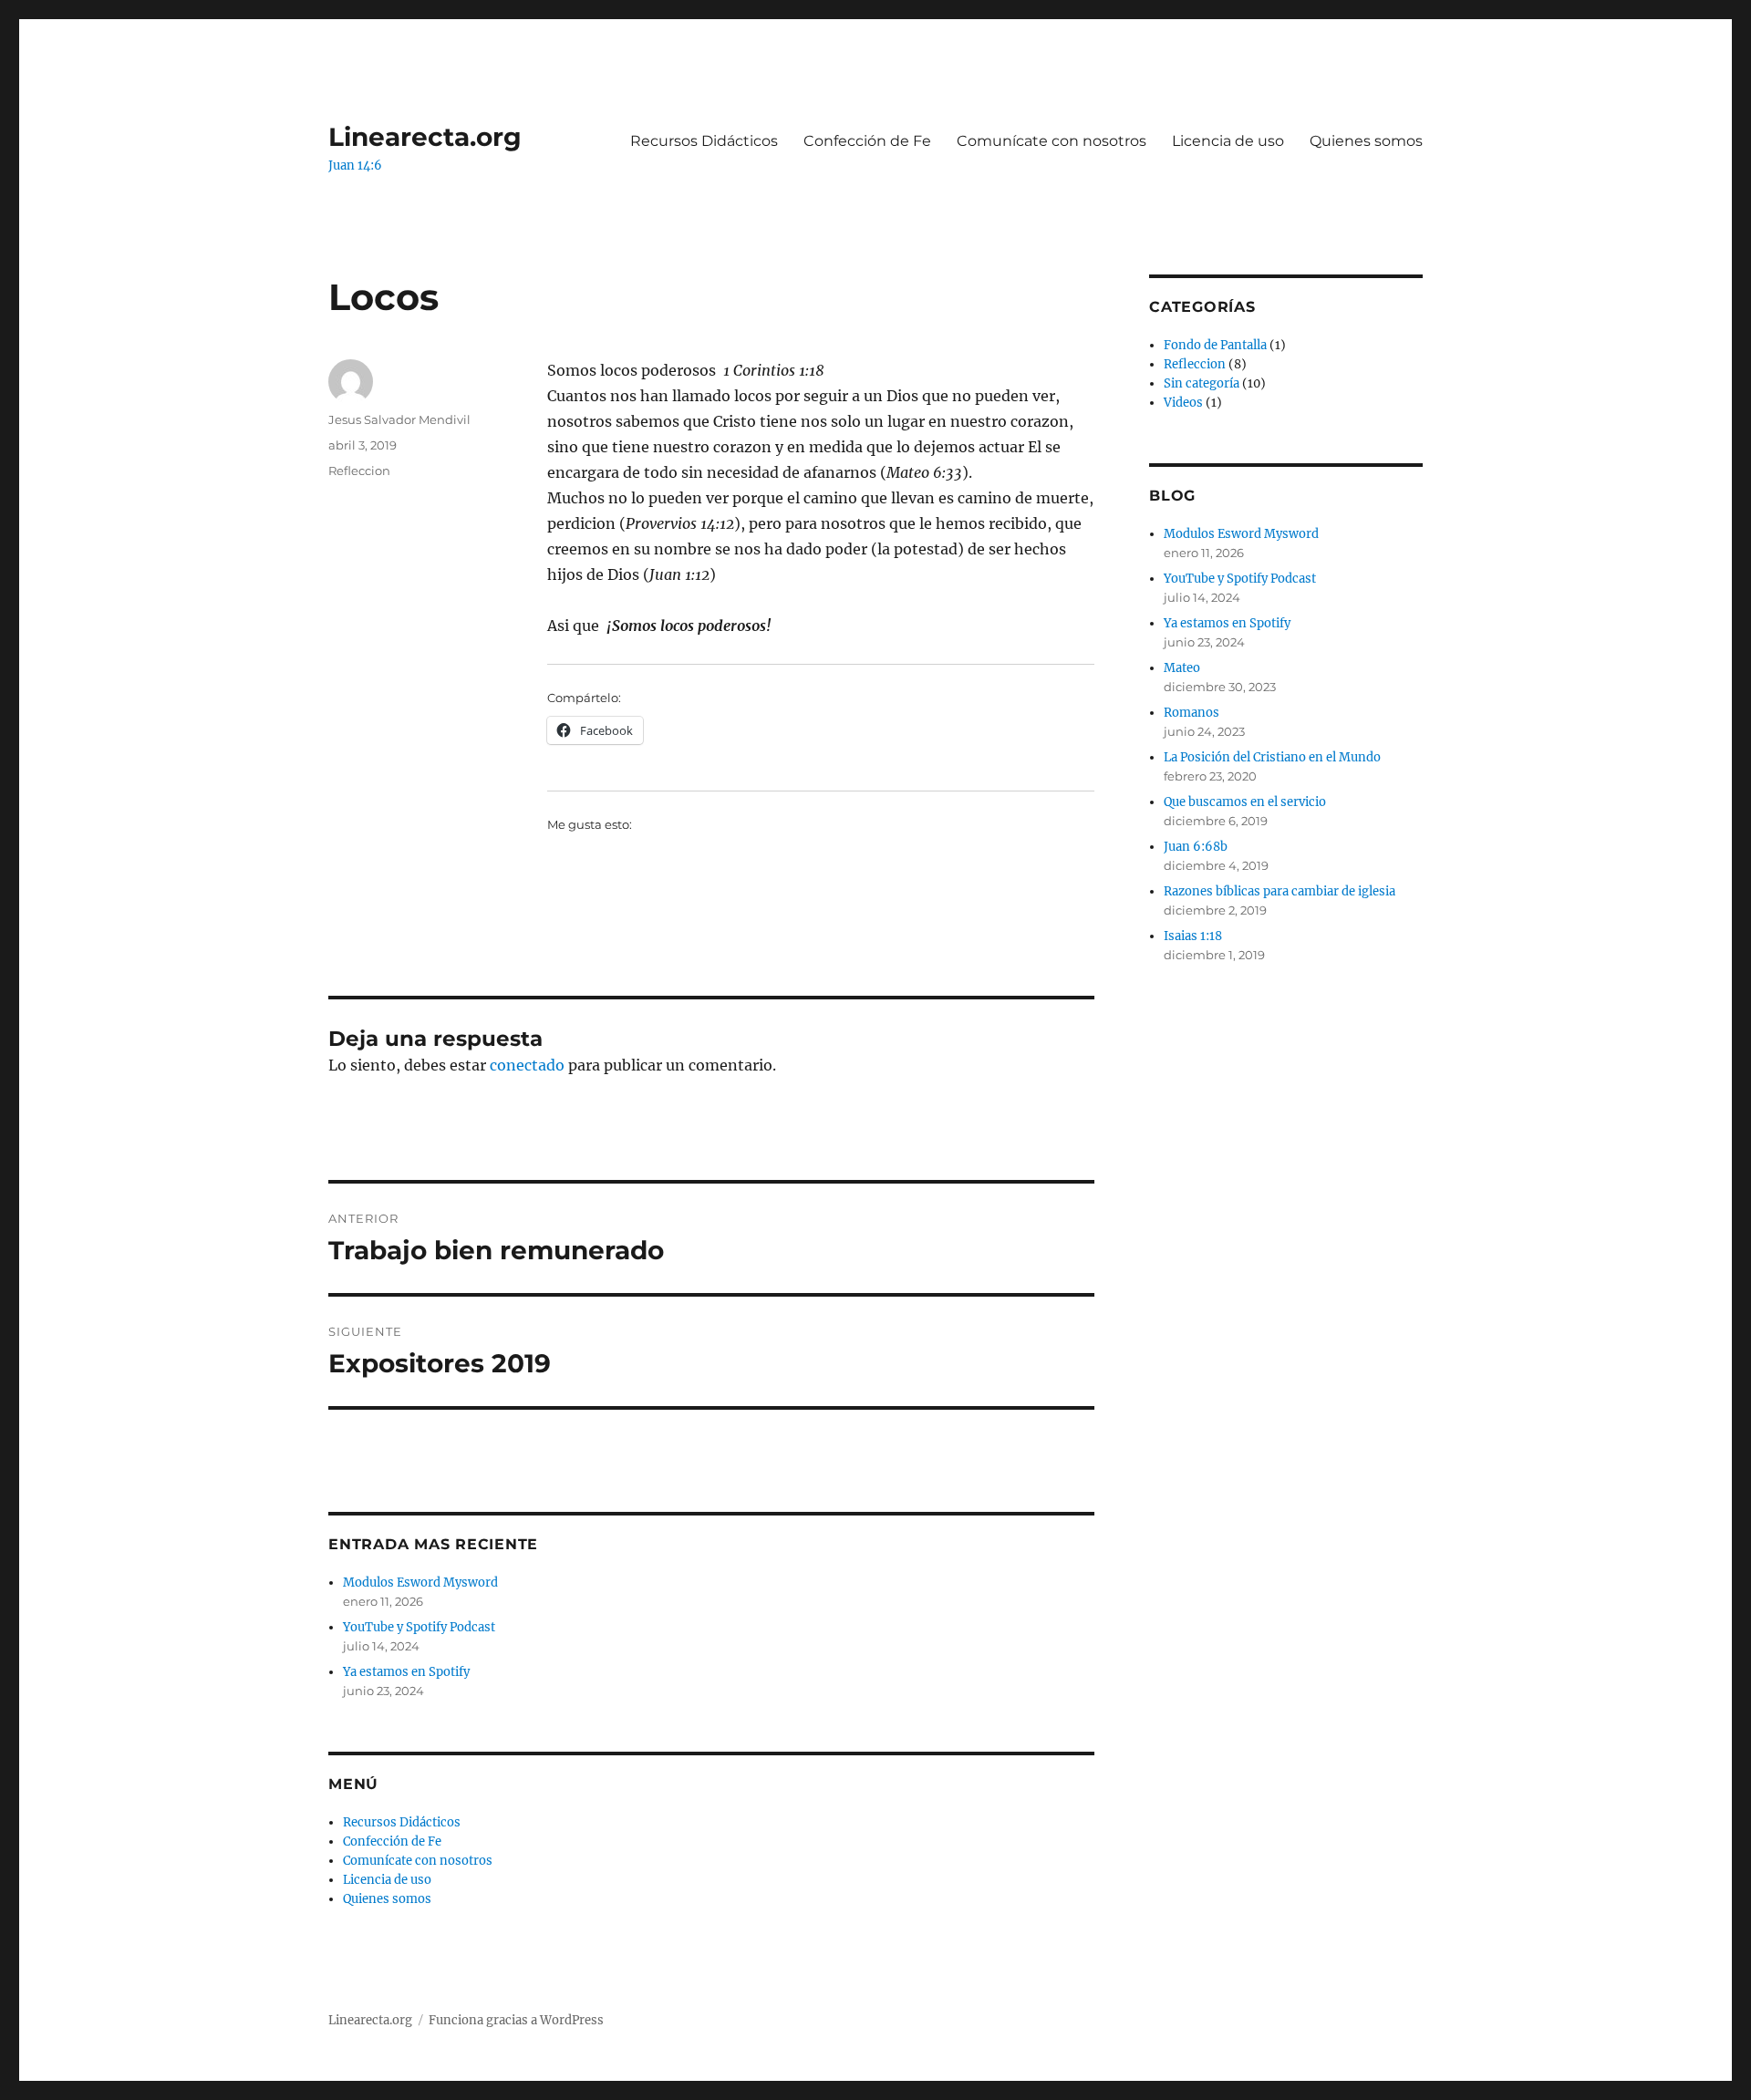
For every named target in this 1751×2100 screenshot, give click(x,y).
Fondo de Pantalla (1215, 345)
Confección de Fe (867, 141)
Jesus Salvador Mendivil (399, 419)
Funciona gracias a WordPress (516, 2020)
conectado (527, 1065)
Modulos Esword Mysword (420, 1583)
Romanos (1192, 713)
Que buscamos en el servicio (1245, 802)
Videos (1183, 403)
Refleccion (359, 471)
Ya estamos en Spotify (406, 1672)
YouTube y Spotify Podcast (419, 1627)
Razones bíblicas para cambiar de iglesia (1280, 891)
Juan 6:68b (1196, 847)
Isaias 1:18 (1193, 936)
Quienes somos (1366, 141)
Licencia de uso (1228, 141)
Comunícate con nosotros (1052, 141)
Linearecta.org (425, 137)
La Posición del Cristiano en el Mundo (1272, 757)
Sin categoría (1202, 383)
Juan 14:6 (355, 166)
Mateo (1182, 668)
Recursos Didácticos (704, 141)
